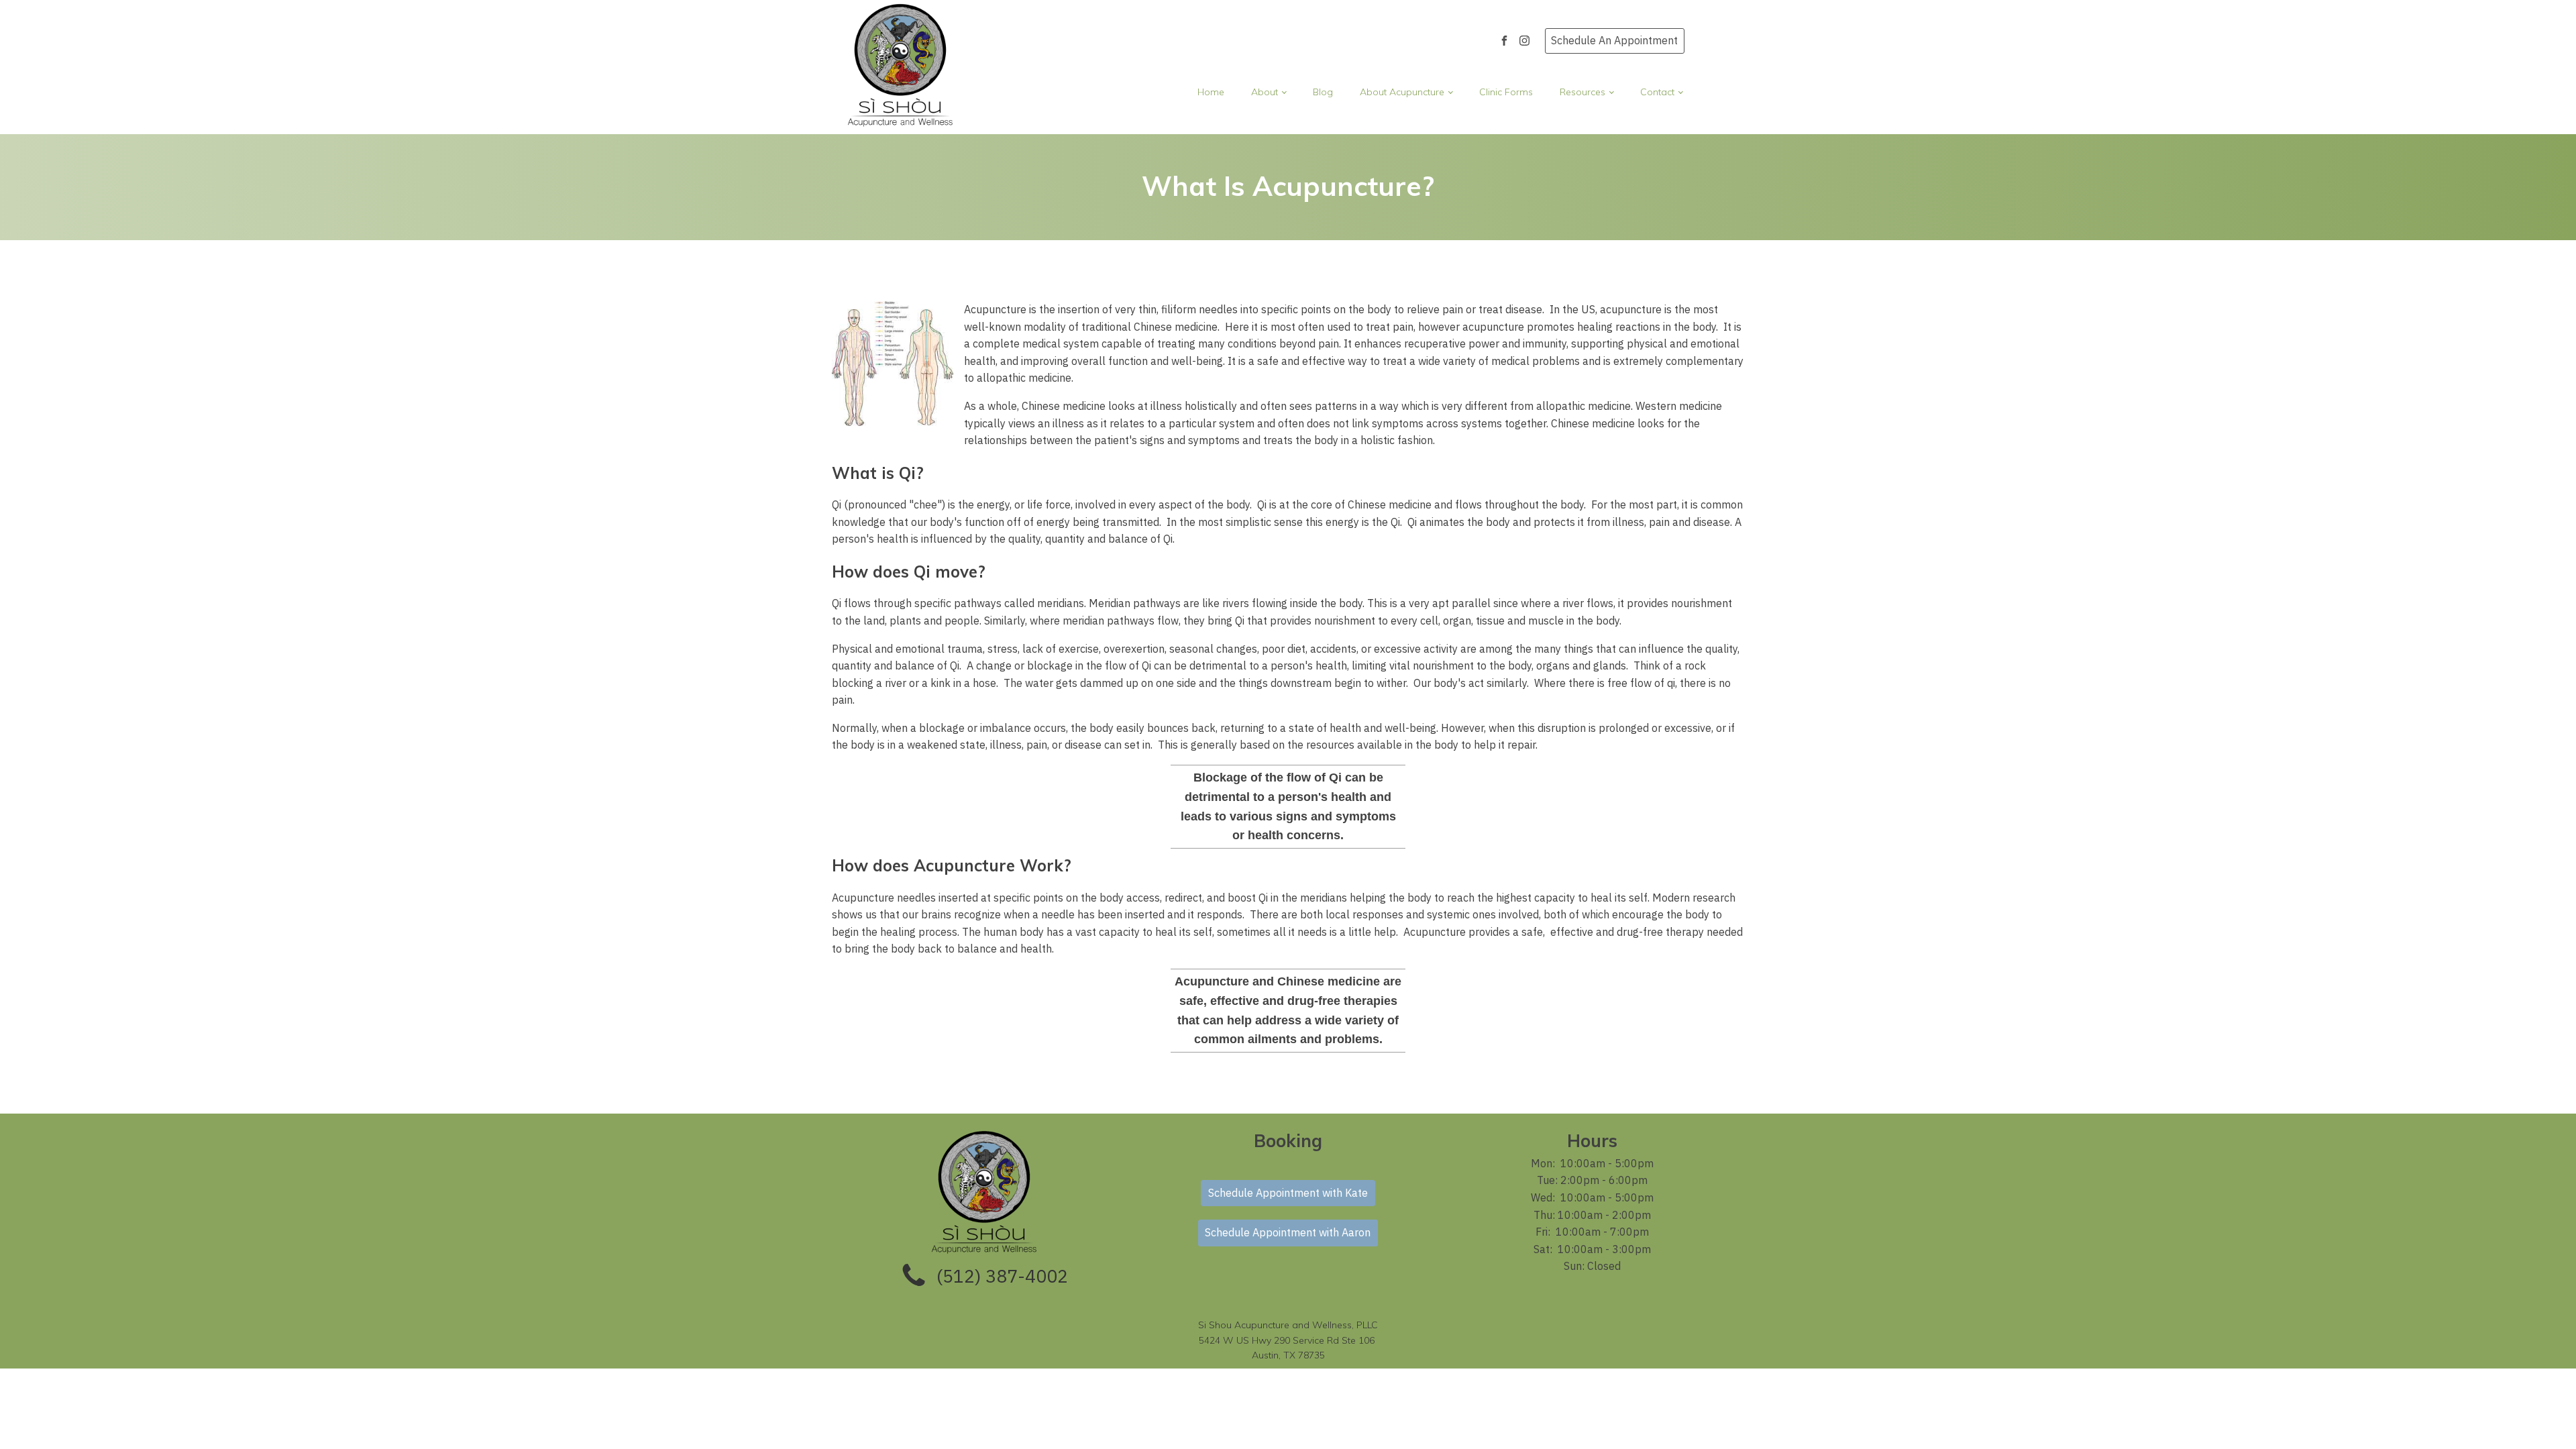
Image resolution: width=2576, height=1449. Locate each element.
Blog (1323, 92)
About (1265, 92)
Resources (1582, 92)
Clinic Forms (1506, 92)
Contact (1657, 92)
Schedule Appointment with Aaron (1288, 1232)
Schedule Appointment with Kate (1288, 1193)
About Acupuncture (1402, 92)
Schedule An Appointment (1614, 40)
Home (1211, 92)
